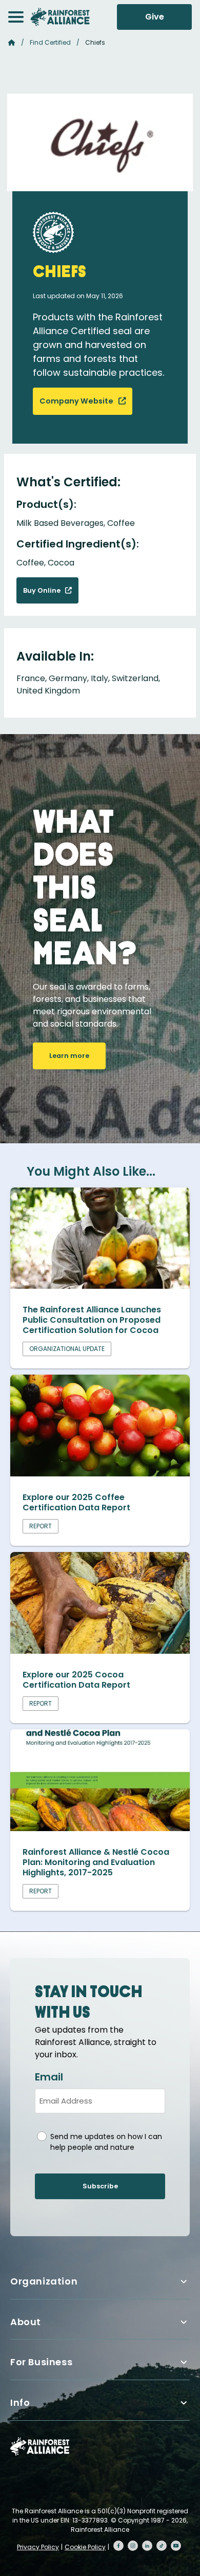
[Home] (60, 17)
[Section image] (100, 1286)
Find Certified (50, 42)
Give (155, 17)
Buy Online (43, 590)
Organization (44, 2281)
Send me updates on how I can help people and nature (106, 2142)
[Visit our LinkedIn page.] (147, 2546)
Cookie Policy (85, 2547)
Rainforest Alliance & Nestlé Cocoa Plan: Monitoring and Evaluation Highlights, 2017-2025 (96, 1862)
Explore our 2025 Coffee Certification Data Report (76, 1502)
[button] (16, 17)
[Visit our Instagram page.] (133, 2546)
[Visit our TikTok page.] (162, 2546)
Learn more (69, 1056)
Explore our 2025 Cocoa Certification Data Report (76, 1680)
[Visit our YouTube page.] (176, 2546)
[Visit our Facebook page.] (118, 2546)
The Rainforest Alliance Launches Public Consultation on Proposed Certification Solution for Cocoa (92, 1320)
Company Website (77, 401)
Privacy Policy (38, 2547)
